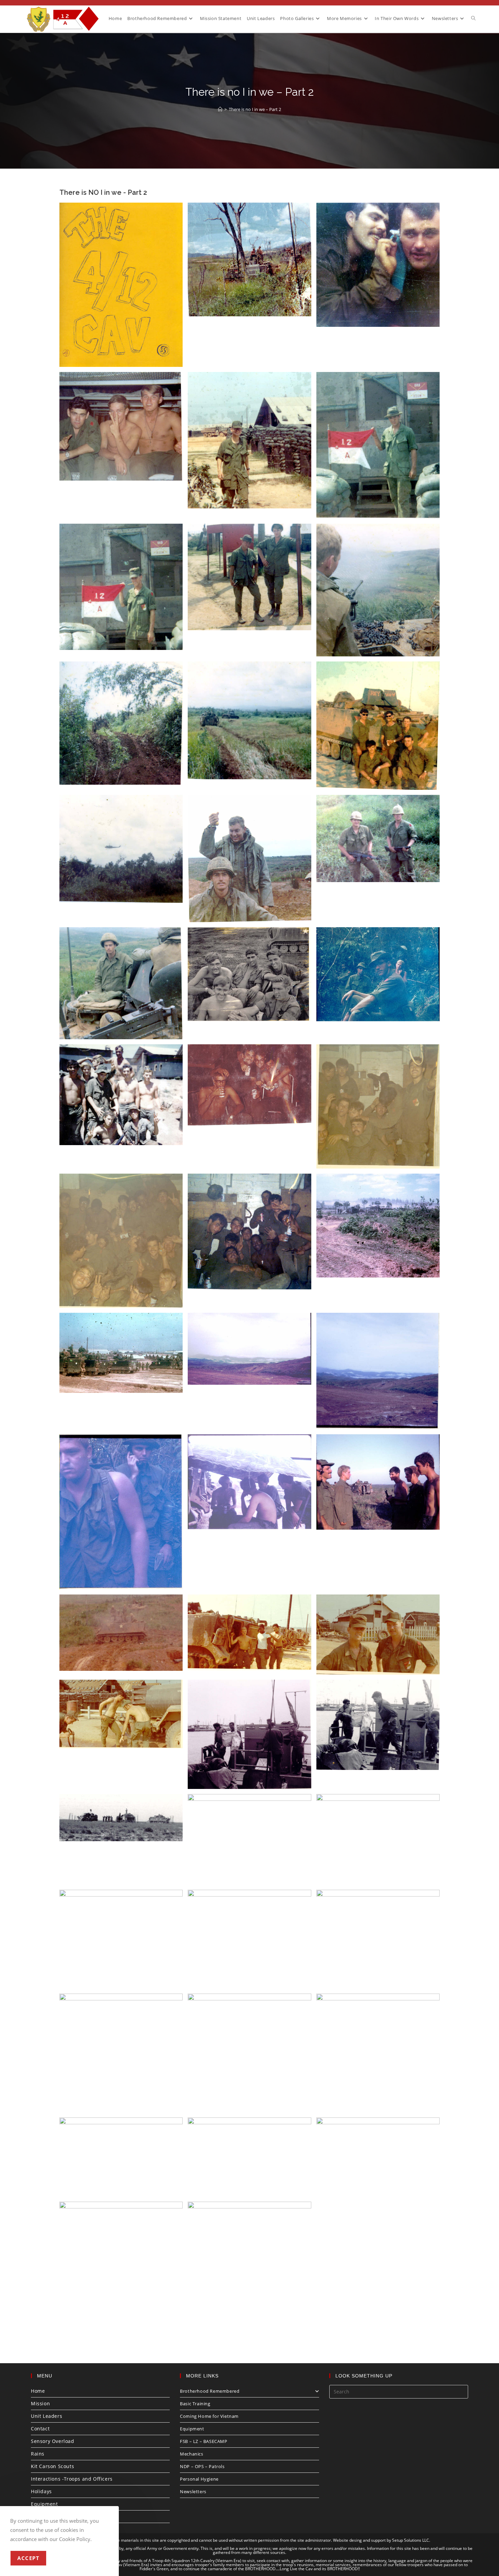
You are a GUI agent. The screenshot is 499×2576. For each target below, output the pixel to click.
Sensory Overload (53, 2441)
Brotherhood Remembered (210, 2391)
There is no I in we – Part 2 (255, 109)
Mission (40, 2403)
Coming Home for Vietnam (209, 2416)
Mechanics (191, 2454)
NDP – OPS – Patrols (202, 2466)
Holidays (41, 2491)
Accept (28, 2558)
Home (38, 2391)
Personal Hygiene (199, 2479)
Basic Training (195, 2404)
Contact (40, 2429)
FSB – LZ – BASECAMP (204, 2441)
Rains (38, 2454)
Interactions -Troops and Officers (72, 2479)
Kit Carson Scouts (52, 2466)
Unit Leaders (47, 2416)
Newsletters (193, 2491)
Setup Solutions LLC (411, 2540)
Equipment (44, 2504)
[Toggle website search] (473, 18)
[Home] (220, 109)
